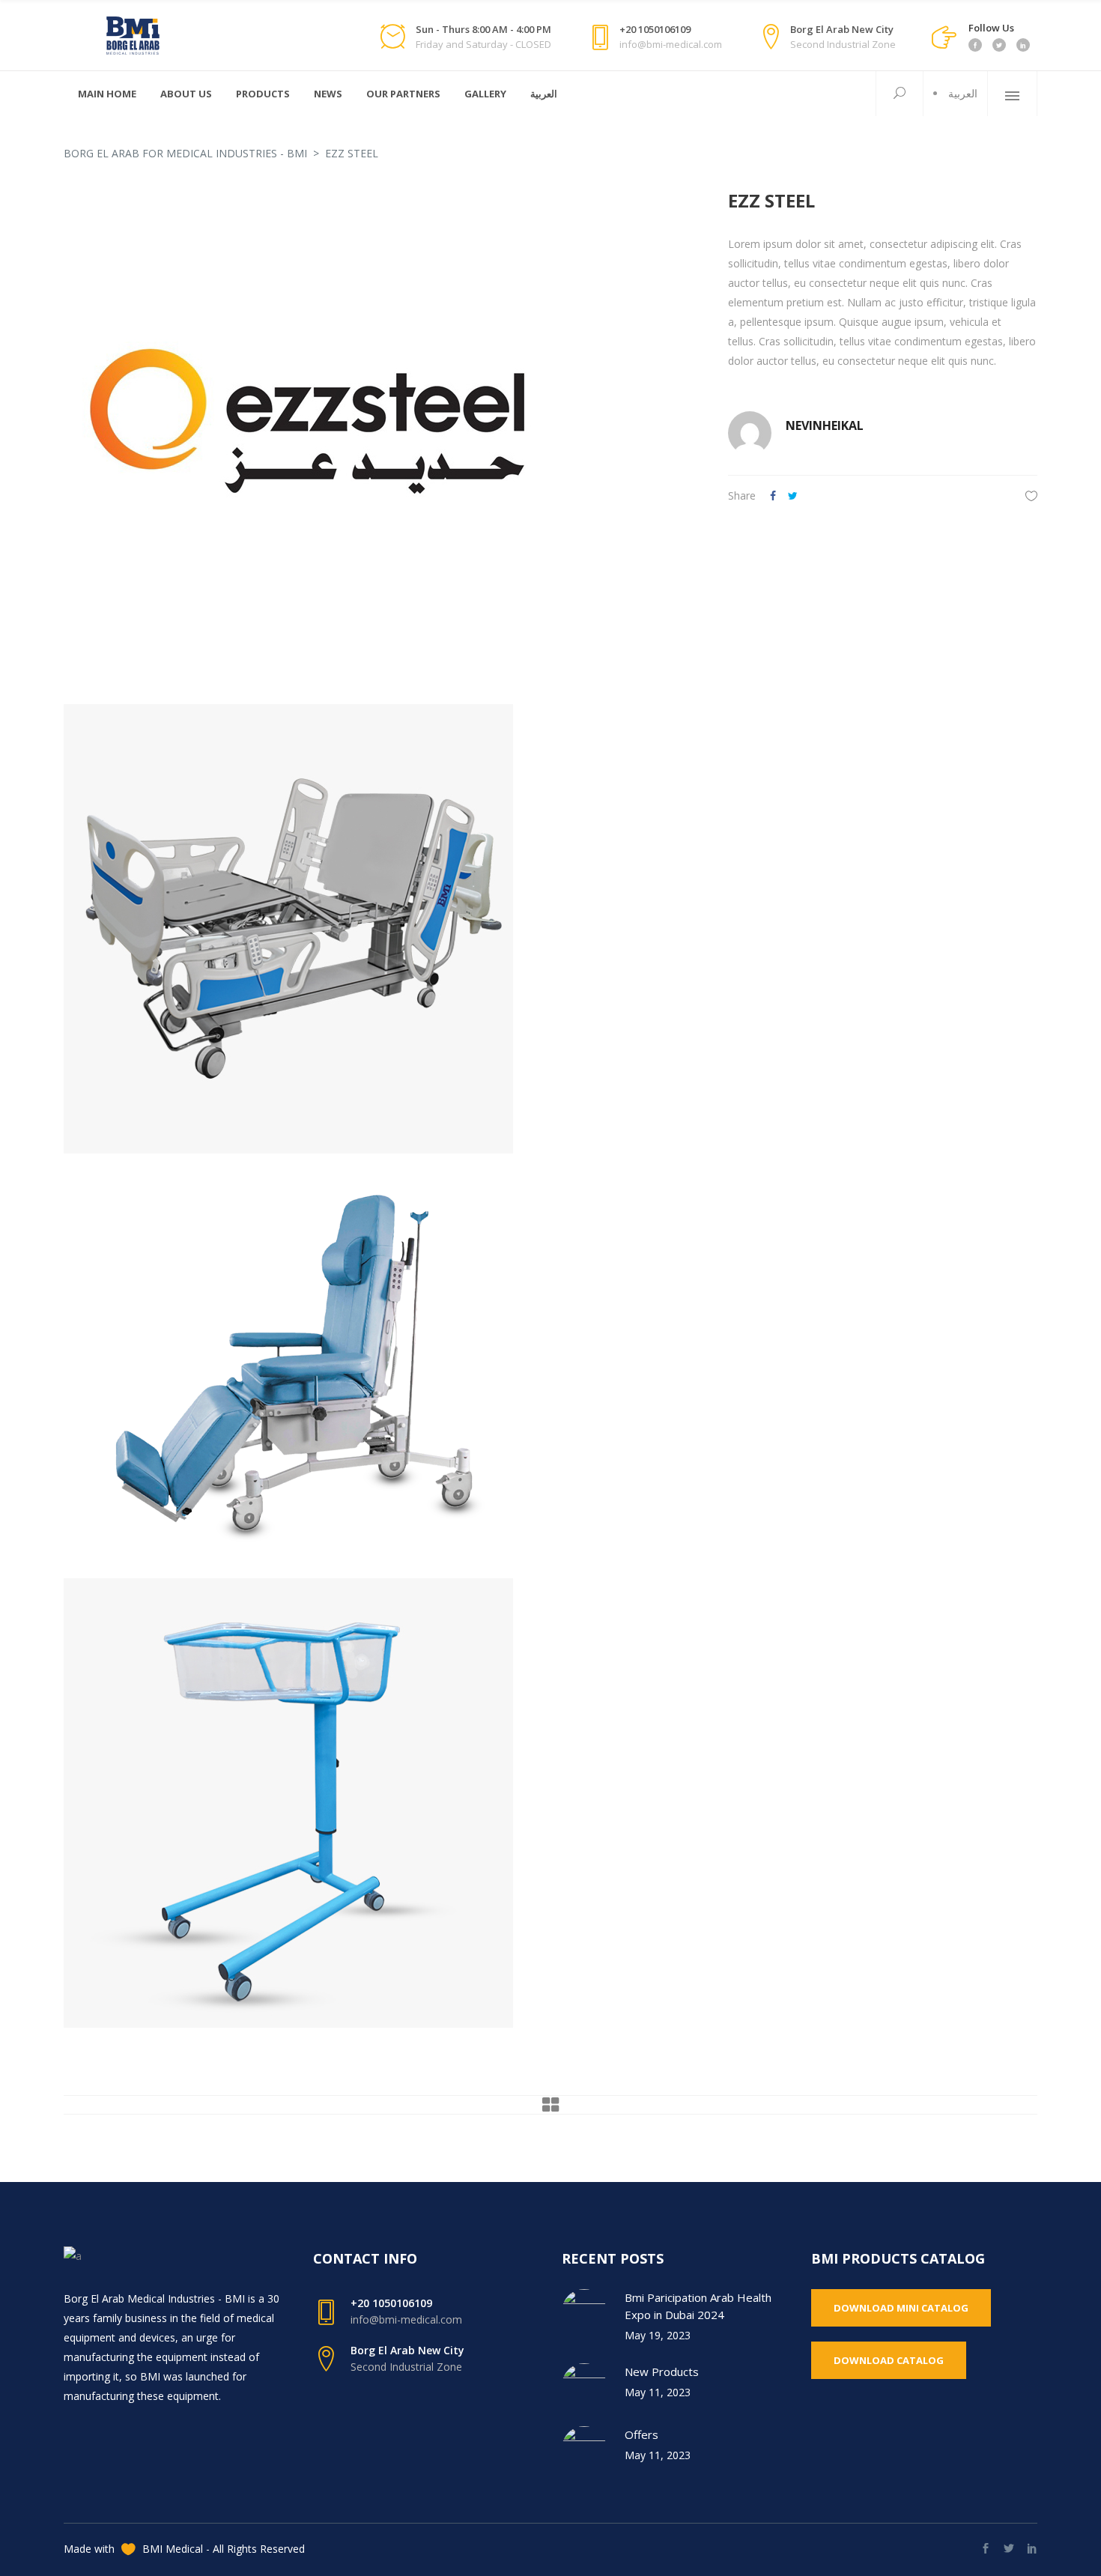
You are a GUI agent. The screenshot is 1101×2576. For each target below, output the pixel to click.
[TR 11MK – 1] (381, 1803)
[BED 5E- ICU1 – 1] (381, 929)
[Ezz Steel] (381, 432)
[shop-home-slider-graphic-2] (381, 1366)
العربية (963, 93)
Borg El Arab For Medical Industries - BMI (185, 153)
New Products (662, 2372)
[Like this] (1031, 495)
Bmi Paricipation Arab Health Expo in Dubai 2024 (698, 2306)
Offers (642, 2434)
